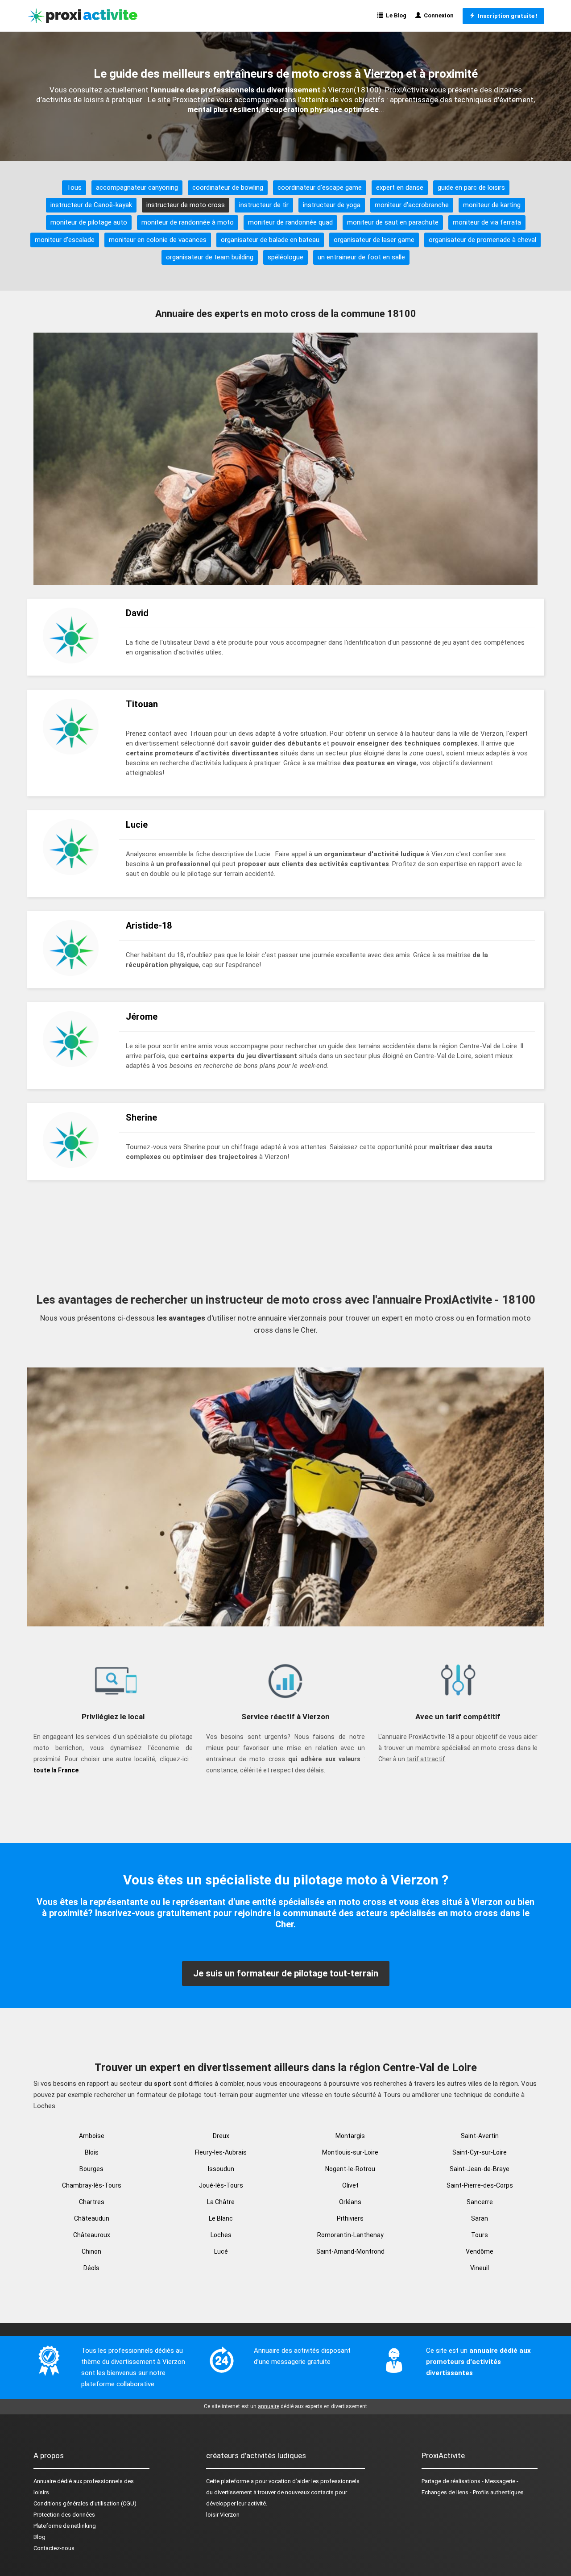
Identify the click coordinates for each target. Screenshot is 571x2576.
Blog (39, 2537)
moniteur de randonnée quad (290, 222)
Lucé (221, 2251)
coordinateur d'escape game (320, 188)
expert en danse (400, 188)
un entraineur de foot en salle (361, 257)
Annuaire (45, 2481)
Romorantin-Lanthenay (350, 2235)
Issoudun (221, 2169)
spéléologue (285, 257)
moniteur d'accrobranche (412, 205)
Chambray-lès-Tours (92, 2185)
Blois (92, 2152)
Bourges (91, 2169)
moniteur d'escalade (65, 240)
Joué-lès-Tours (221, 2185)
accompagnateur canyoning (137, 188)
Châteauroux (92, 2235)
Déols (91, 2268)
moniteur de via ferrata (487, 222)
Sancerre (480, 2202)
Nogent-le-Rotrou (350, 2169)
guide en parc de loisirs (471, 188)
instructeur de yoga (332, 205)
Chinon (91, 2251)
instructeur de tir (264, 205)
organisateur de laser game (374, 240)
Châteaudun (92, 2218)
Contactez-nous (54, 2548)
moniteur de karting (492, 205)
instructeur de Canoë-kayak (91, 205)
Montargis (350, 2136)
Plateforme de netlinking (65, 2526)
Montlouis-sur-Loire (350, 2152)
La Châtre (221, 2202)
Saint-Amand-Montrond (350, 2251)
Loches (221, 2235)
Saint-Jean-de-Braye (480, 2169)
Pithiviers (350, 2218)
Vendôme (480, 2251)
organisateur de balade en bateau (270, 240)
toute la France (56, 1770)
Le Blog (395, 15)
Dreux (221, 2136)
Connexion (437, 15)
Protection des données (64, 2515)
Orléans (350, 2202)
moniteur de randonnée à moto (188, 222)
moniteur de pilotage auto (89, 222)
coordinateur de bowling (228, 188)
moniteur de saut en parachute (393, 222)
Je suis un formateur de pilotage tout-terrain (286, 1973)
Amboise (92, 2136)
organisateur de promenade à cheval (482, 240)
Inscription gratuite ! (506, 16)
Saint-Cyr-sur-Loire (480, 2152)
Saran (480, 2218)
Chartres (92, 2202)
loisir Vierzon (223, 2515)
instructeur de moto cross (186, 205)
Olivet (350, 2185)
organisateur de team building (210, 257)
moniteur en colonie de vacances (158, 240)
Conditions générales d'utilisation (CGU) (85, 2503)
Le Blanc (221, 2218)
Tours (480, 2235)
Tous (74, 188)
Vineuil (480, 2268)
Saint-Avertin (480, 2136)
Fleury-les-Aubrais (221, 2152)
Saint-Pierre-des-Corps (480, 2185)
